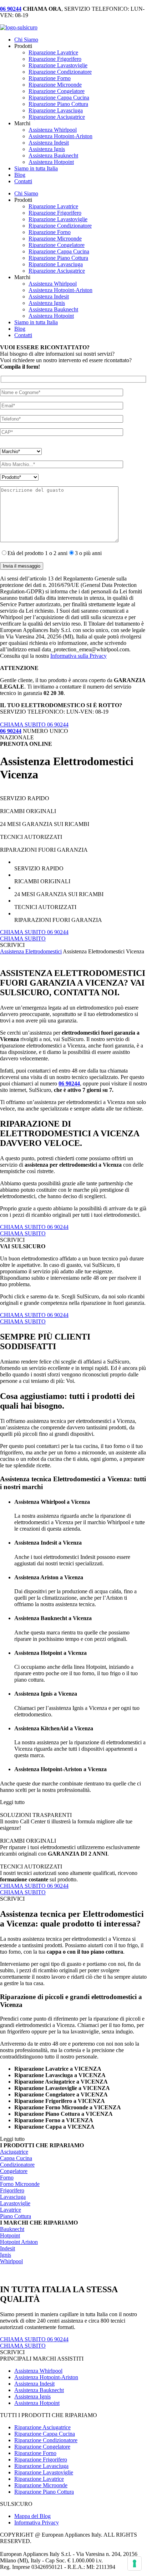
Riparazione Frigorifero (55, 59)
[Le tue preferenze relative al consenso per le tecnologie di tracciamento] (135, 2563)
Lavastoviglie (15, 2203)
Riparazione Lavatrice (53, 52)
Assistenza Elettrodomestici (31, 951)
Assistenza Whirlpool (53, 130)
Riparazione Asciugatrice (57, 117)
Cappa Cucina (16, 2158)
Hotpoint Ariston (19, 2242)
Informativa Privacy (37, 2522)
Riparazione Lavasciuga (56, 110)
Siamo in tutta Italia (36, 168)
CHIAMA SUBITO (23, 939)
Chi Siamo (26, 40)
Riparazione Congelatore (57, 91)
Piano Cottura (16, 2216)
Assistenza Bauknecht (53, 155)
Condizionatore (17, 2165)
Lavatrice (11, 2210)
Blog (20, 175)
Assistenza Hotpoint (51, 162)
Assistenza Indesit (49, 143)
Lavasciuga (13, 2197)
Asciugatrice (14, 2152)
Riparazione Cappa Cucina (59, 98)
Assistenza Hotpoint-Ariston (60, 136)
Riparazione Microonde (55, 85)
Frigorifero (12, 2190)
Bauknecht (12, 2229)
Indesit (7, 2248)
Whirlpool (11, 2261)
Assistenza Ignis (47, 149)
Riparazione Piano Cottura (58, 104)
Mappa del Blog (32, 2516)
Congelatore (14, 2171)
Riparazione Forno (50, 78)
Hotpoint (10, 2235)
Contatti (23, 181)
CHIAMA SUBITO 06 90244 (34, 725)
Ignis (6, 2255)
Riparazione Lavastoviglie (58, 65)
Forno (7, 2178)
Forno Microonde (20, 2184)
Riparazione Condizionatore (60, 72)
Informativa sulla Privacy (78, 656)
